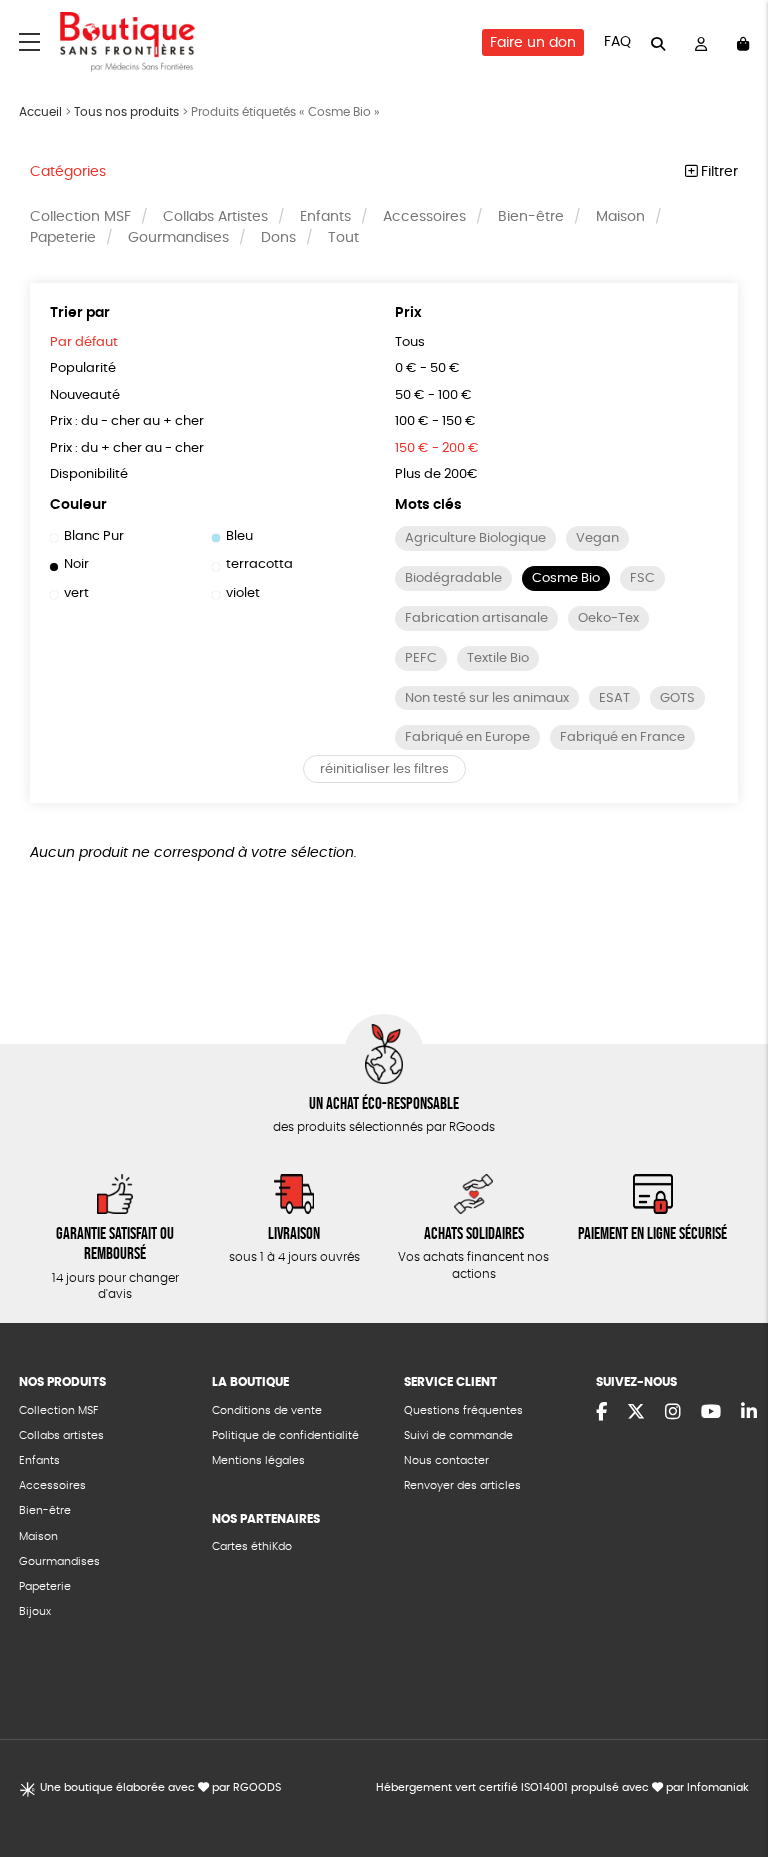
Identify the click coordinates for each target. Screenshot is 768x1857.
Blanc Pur (94, 536)
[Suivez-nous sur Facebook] (601, 1413)
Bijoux (35, 1611)
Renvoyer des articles (462, 1485)
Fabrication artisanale (476, 618)
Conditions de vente (267, 1410)
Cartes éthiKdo (252, 1546)
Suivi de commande (458, 1435)
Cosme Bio (566, 578)
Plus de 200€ (436, 474)
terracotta (259, 564)
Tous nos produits (126, 112)
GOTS (677, 698)
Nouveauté (85, 395)
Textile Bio (498, 658)
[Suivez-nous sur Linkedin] (749, 1413)
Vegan (597, 538)
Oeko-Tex (608, 618)
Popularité (83, 368)
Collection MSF (80, 217)
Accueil (40, 112)
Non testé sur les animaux (487, 698)
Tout (343, 238)
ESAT (614, 698)
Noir (76, 564)
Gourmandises (178, 238)
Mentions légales (258, 1460)
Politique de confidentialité (285, 1435)
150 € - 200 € (437, 448)
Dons (278, 238)
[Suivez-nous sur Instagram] (673, 1413)
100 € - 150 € (435, 421)
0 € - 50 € (427, 368)
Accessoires (424, 217)
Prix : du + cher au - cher (127, 448)
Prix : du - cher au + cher (127, 421)
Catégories (68, 172)
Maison (620, 217)
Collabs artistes (61, 1435)
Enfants (325, 217)
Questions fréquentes (463, 1410)
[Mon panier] (743, 42)
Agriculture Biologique (475, 538)
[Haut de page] (728, 1777)
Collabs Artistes (215, 217)
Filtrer (717, 172)
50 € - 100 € (433, 395)
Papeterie (63, 238)
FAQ (617, 42)
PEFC (421, 658)
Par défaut (84, 342)
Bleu (239, 536)
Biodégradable (453, 578)
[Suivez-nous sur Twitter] (636, 1413)
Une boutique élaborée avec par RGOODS (160, 1787)
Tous (410, 342)
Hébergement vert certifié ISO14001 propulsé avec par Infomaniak (562, 1787)
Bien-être (531, 217)
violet (243, 593)
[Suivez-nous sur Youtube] (711, 1413)
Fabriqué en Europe (467, 737)
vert (76, 593)
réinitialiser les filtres (384, 769)
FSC (642, 578)
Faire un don (533, 43)
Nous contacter (446, 1460)
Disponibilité (89, 474)
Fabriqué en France (622, 737)
